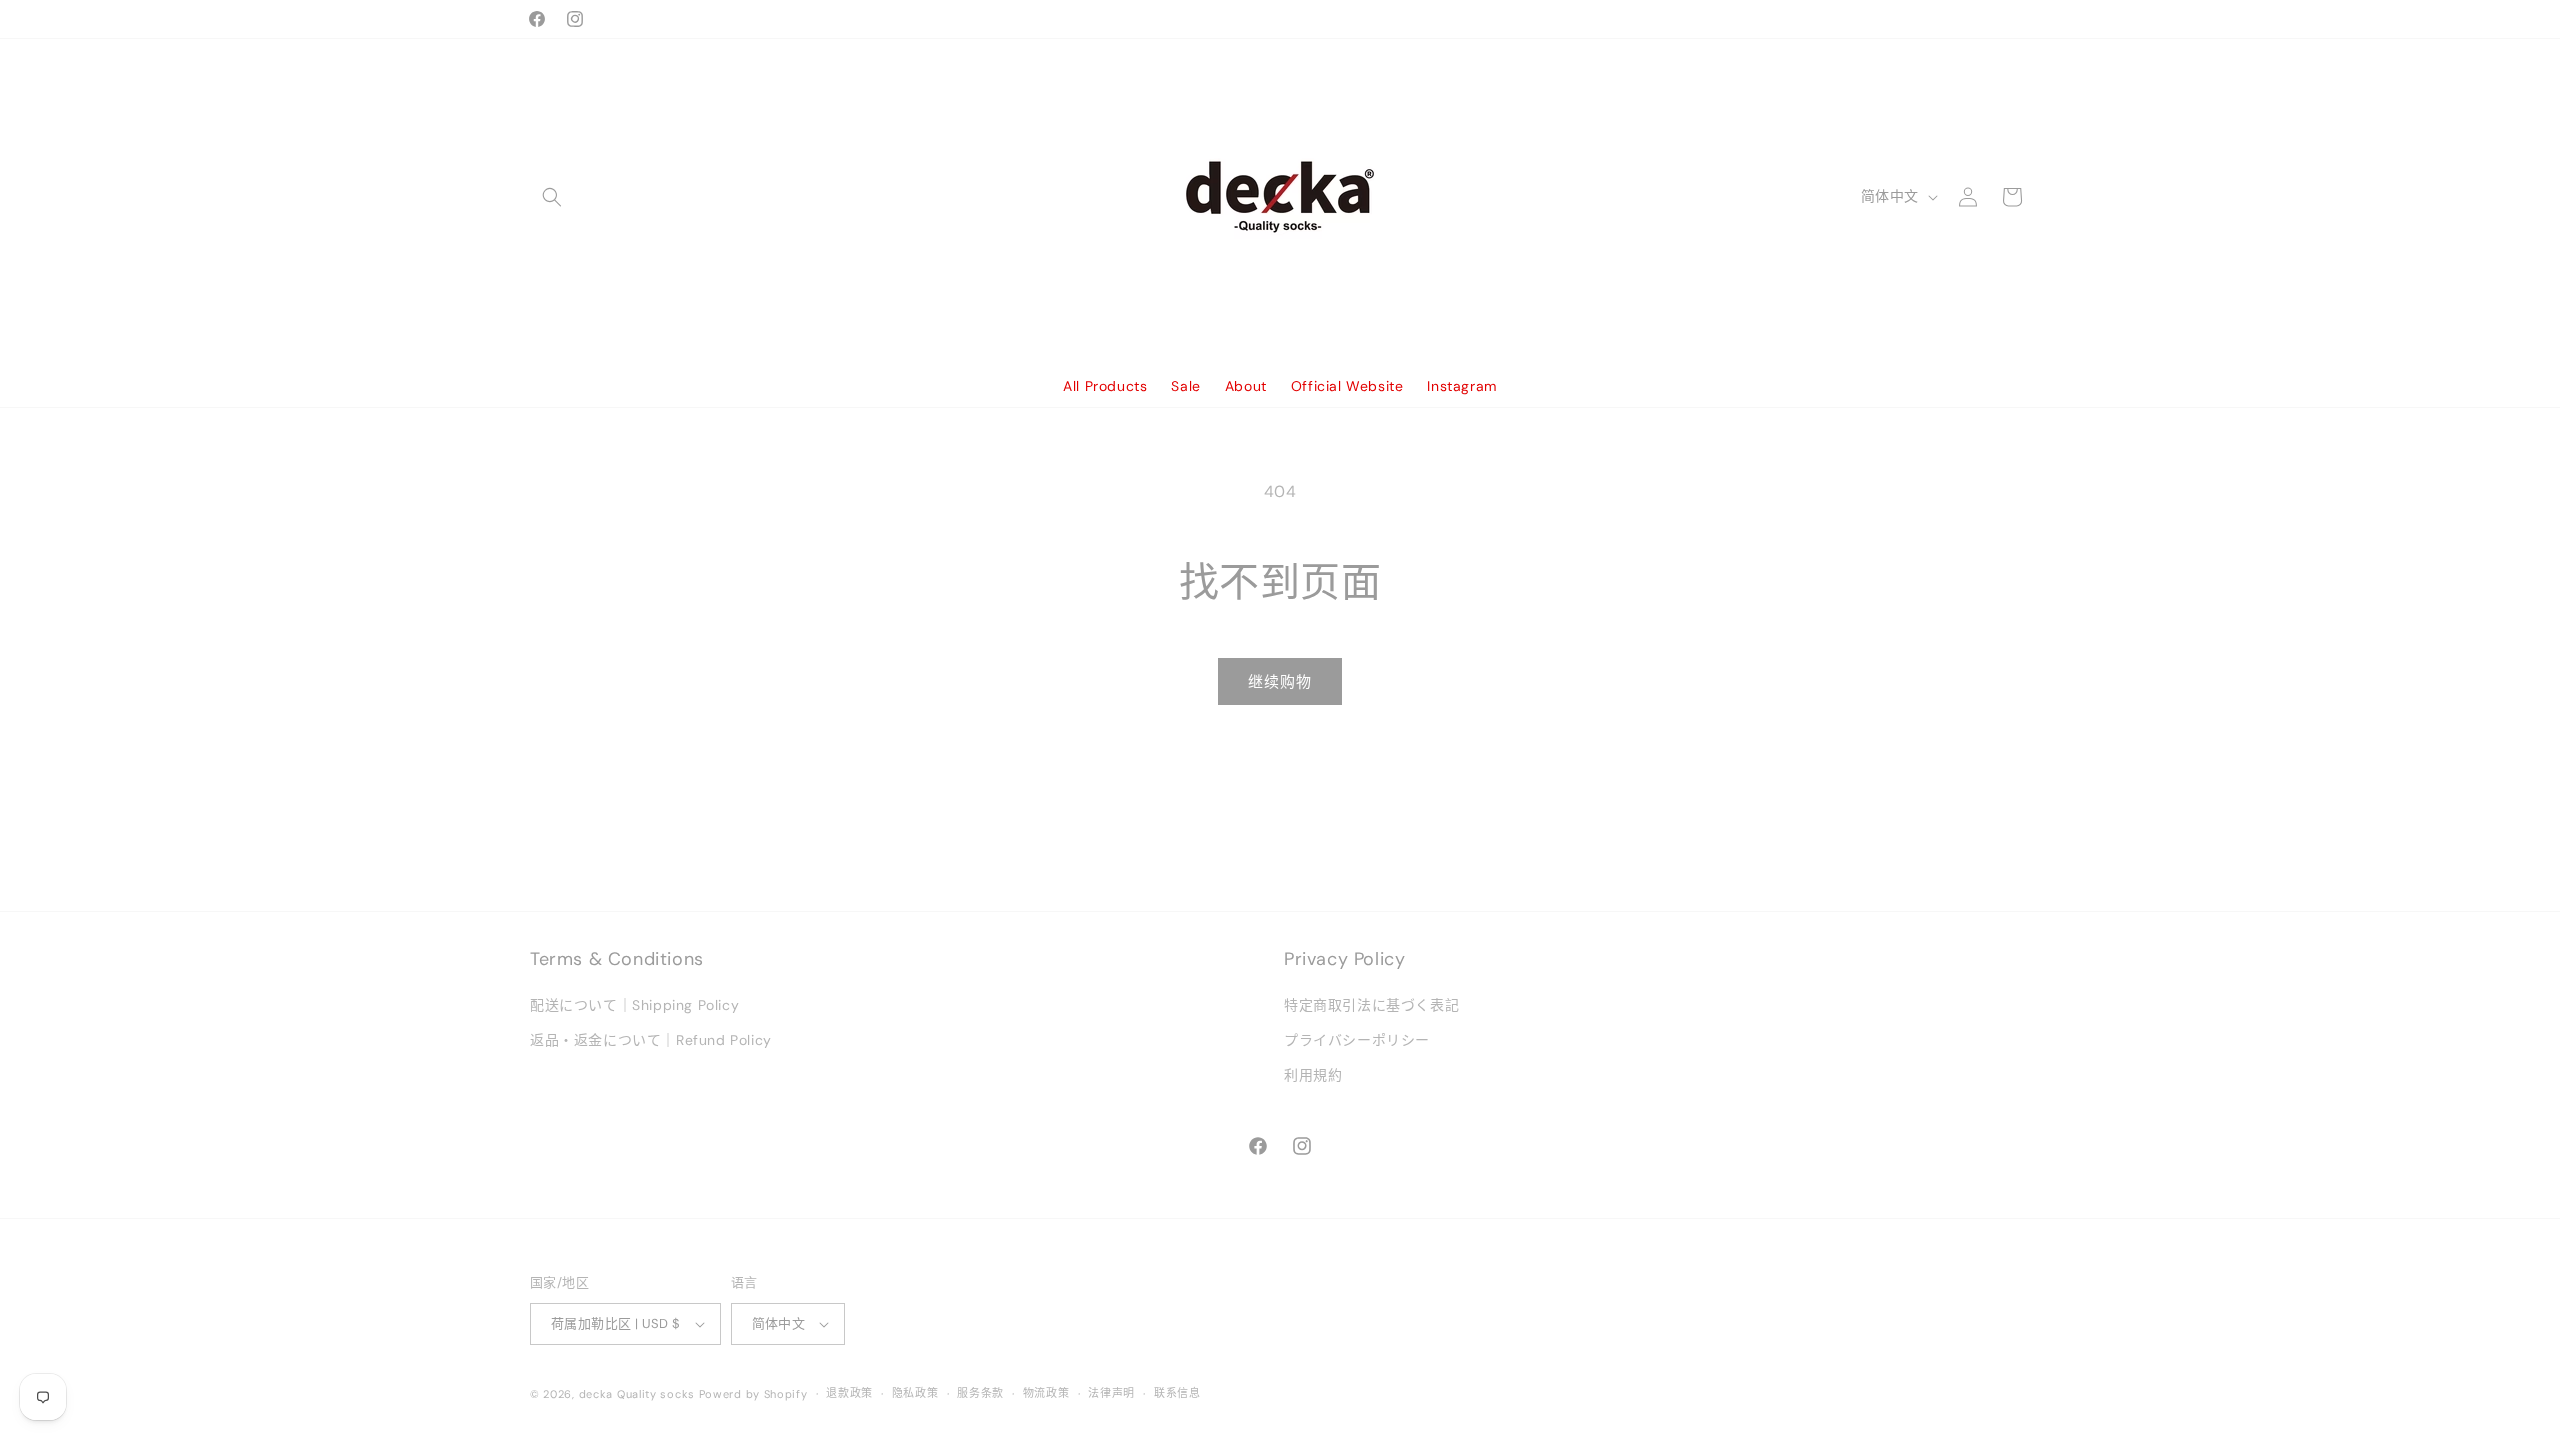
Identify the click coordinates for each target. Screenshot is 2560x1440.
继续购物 (1280, 682)
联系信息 (1177, 1393)
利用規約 (1313, 1076)
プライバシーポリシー (1357, 1041)
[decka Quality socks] (1280, 196)
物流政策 (1046, 1393)
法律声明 (1111, 1393)
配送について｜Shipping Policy (634, 1006)
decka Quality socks (637, 1394)
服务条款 (980, 1393)
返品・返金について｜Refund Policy (651, 1041)
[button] (552, 197)
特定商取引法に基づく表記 (1371, 1006)
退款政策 (849, 1393)
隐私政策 (915, 1393)
